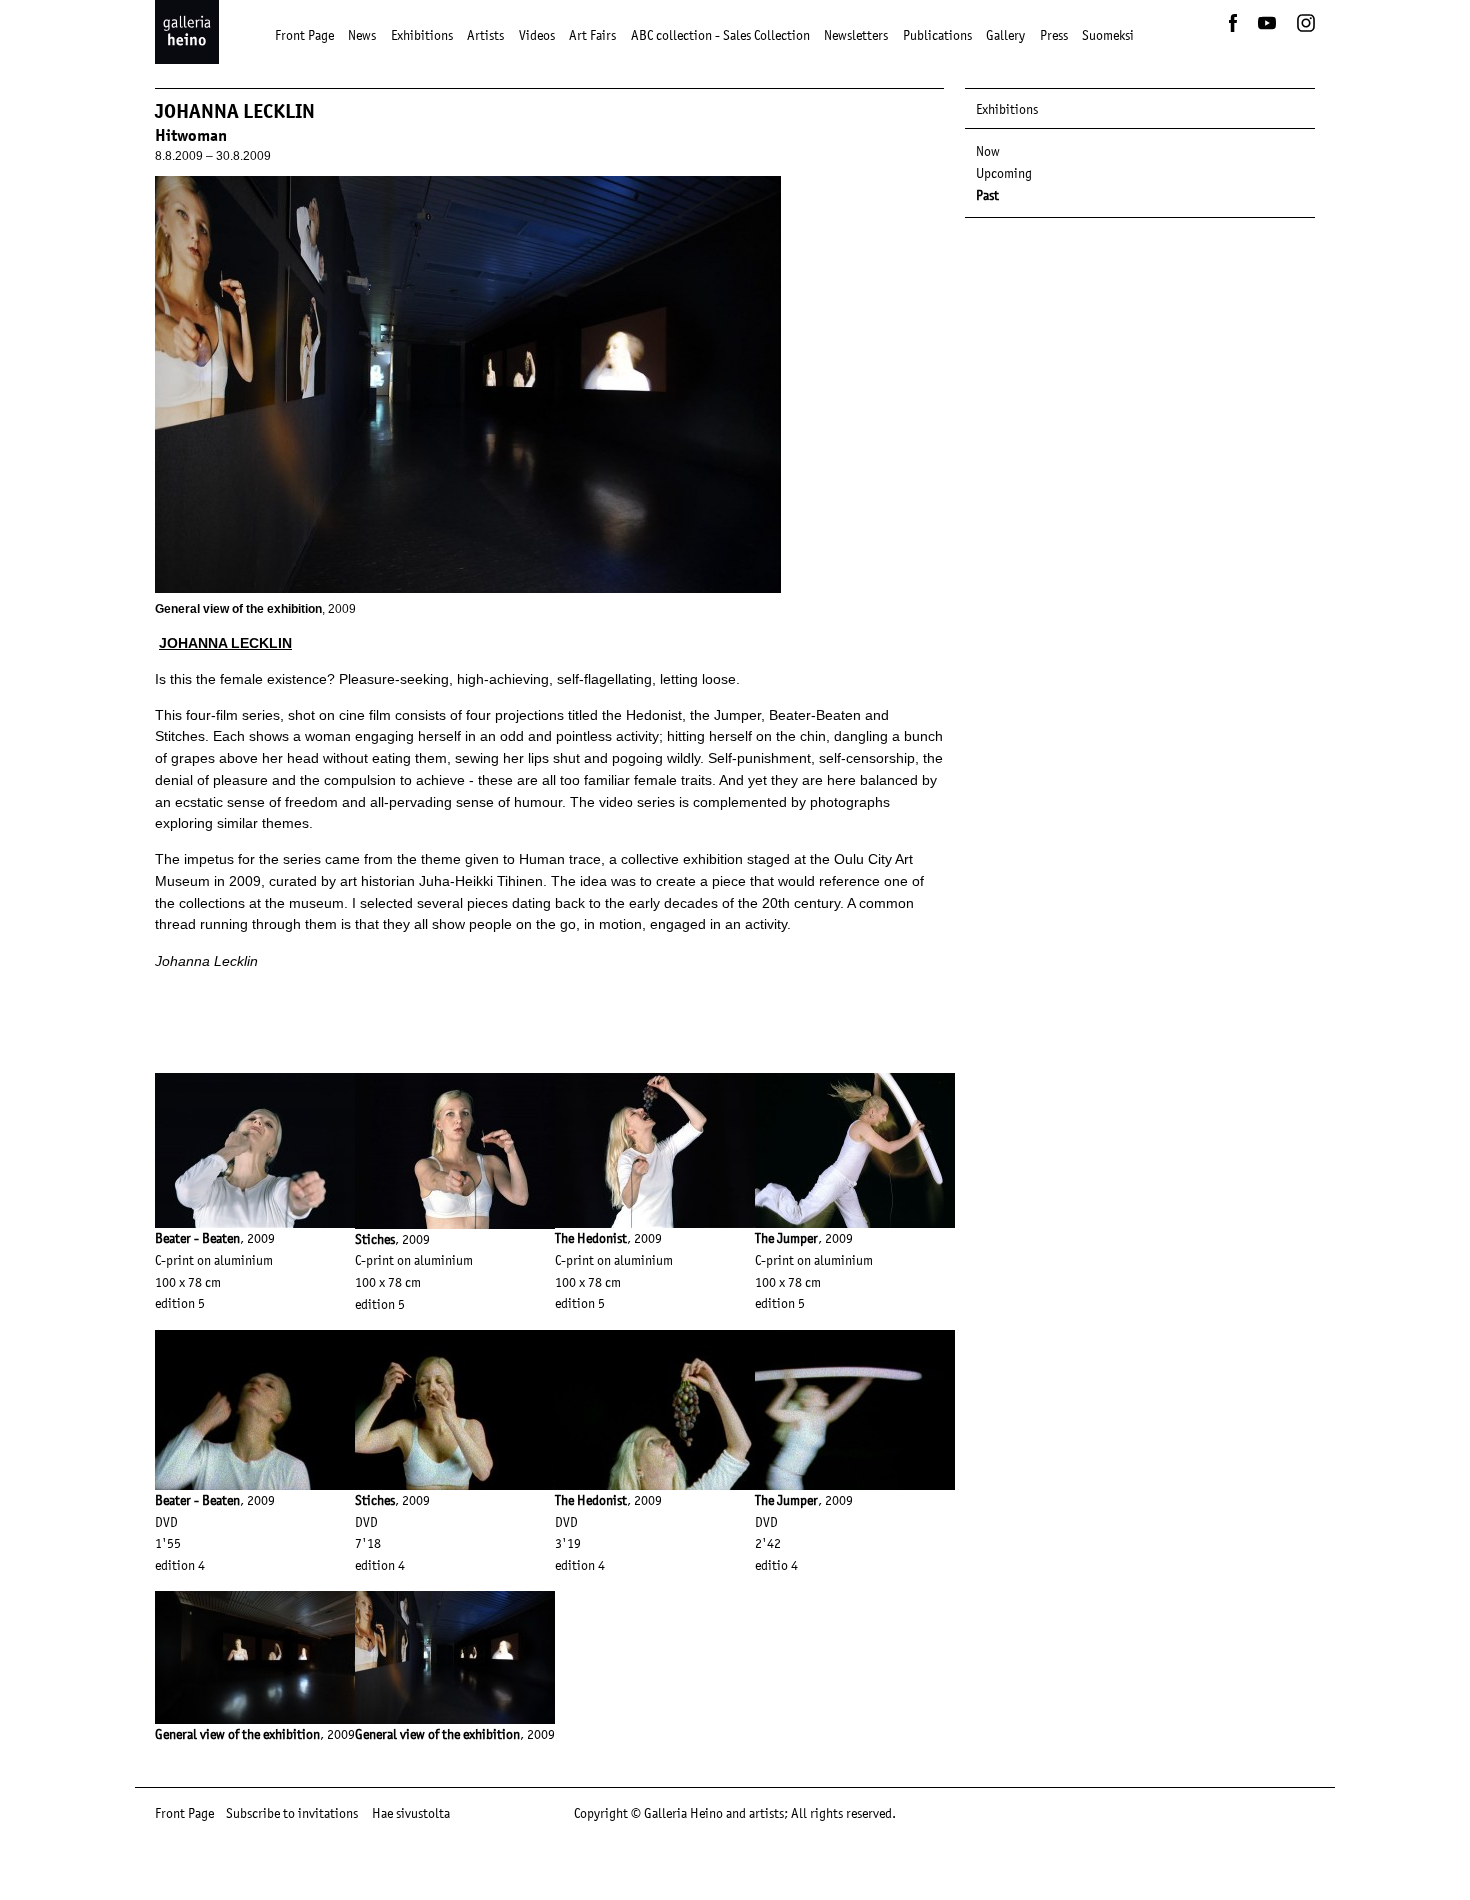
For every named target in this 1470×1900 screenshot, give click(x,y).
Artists (485, 35)
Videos (537, 35)
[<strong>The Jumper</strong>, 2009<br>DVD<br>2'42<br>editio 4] (855, 1340)
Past (987, 195)
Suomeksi (1108, 35)
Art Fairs (592, 35)
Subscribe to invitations (292, 1813)
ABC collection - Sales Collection (720, 35)
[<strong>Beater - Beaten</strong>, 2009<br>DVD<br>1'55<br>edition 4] (255, 1340)
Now (988, 151)
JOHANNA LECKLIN (225, 643)
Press (1054, 35)
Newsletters (856, 35)
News (362, 35)
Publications (937, 35)
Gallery (1005, 35)
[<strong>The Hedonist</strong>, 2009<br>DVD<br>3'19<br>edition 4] (655, 1340)
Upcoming (1004, 173)
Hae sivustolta (411, 1813)
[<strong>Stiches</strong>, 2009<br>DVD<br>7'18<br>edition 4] (455, 1340)
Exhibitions (422, 35)
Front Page (304, 35)
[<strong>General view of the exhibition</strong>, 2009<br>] (255, 1601)
